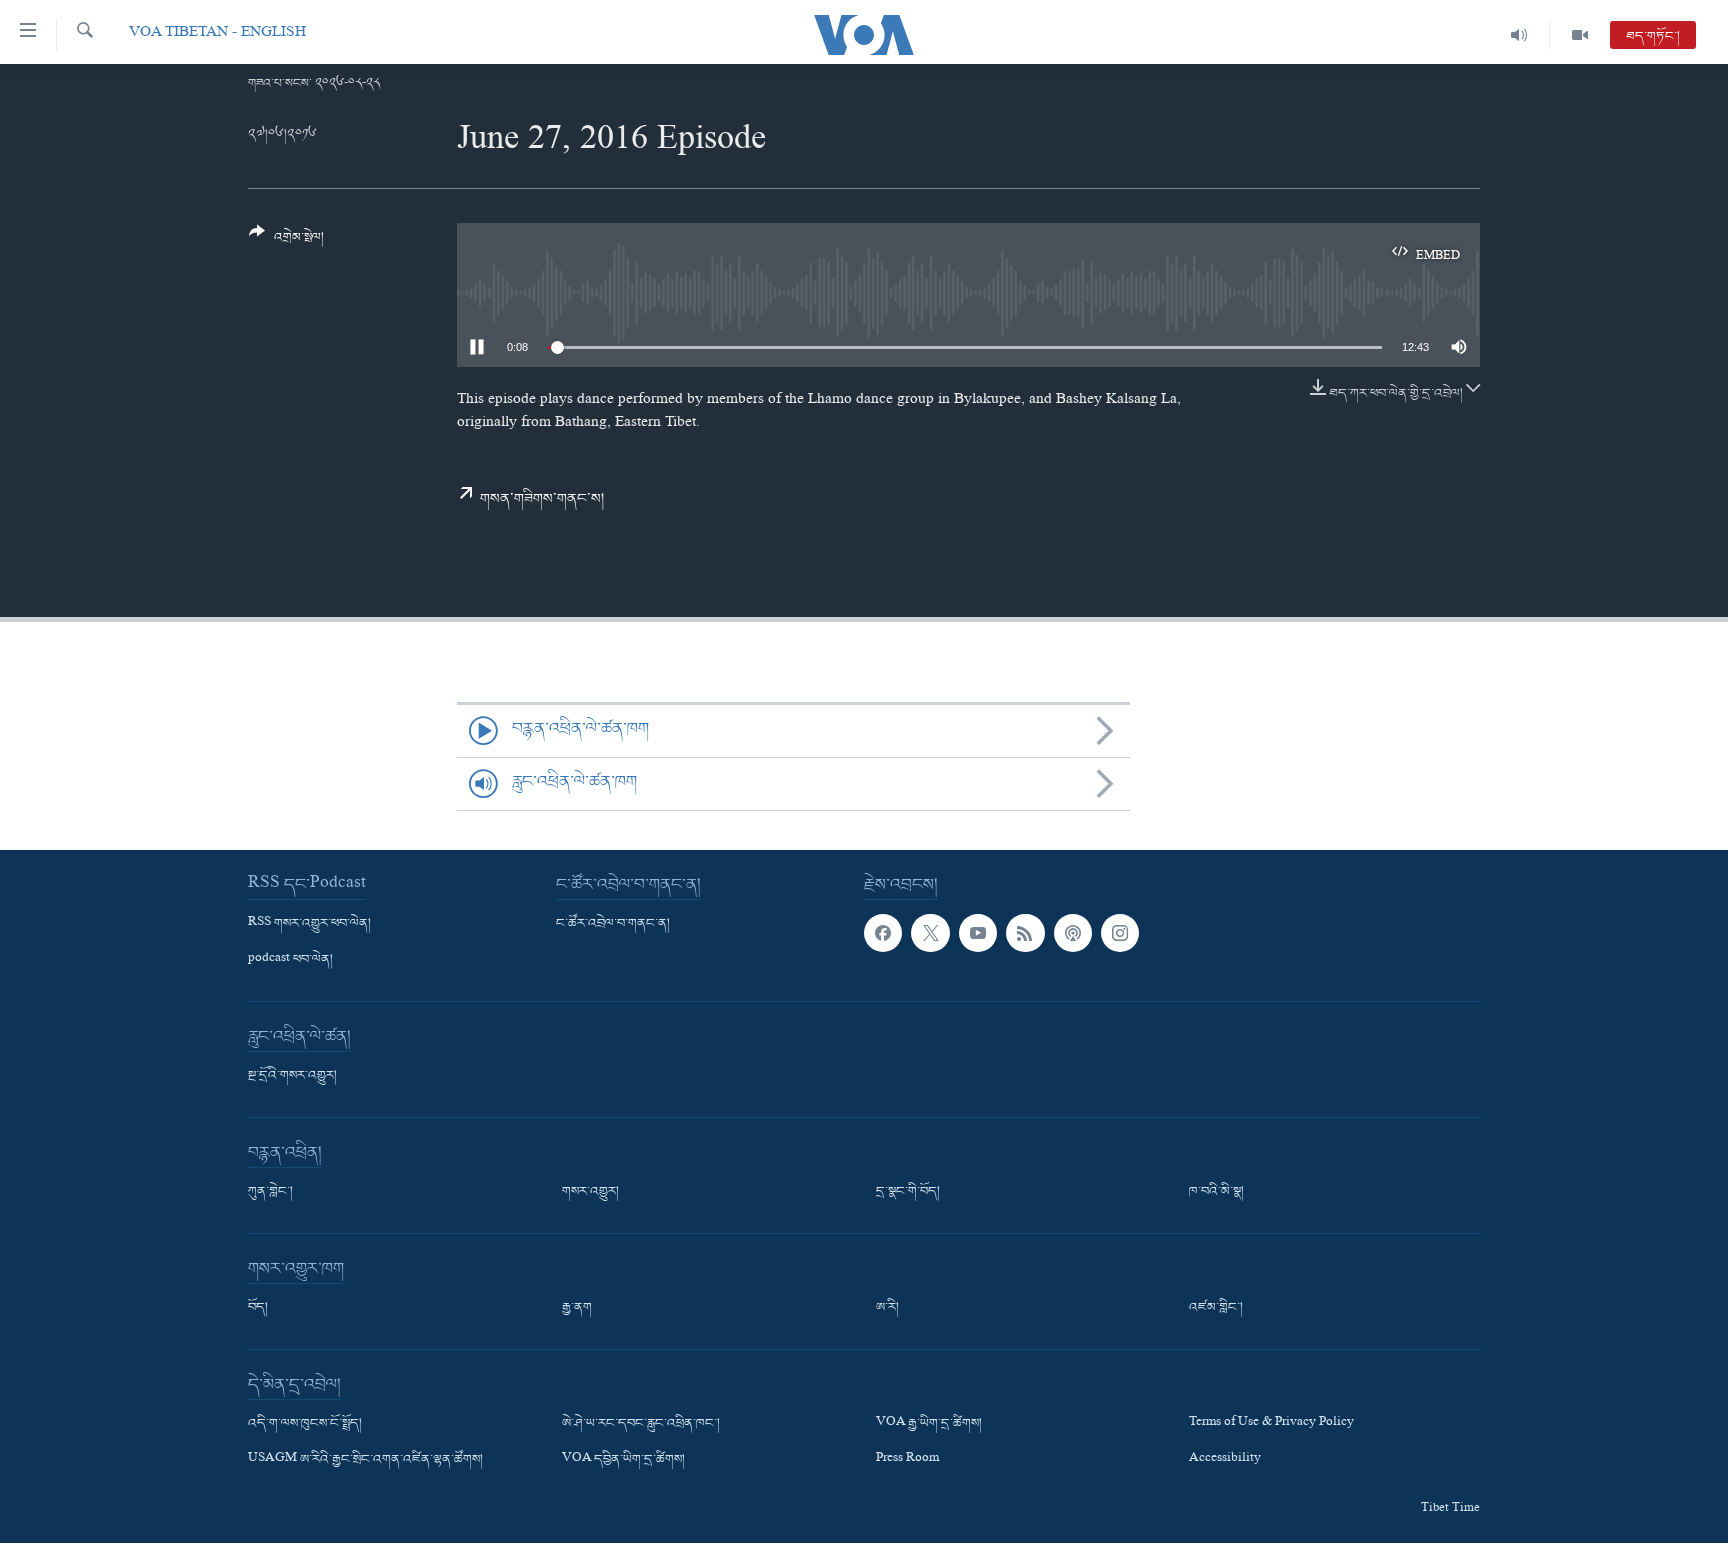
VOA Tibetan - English (217, 34)
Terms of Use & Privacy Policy (1271, 1424)
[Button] (286, 242)
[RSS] (1025, 933)
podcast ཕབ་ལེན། (290, 960)
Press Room (907, 1460)
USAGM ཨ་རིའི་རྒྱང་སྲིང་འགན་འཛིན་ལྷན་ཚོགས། (365, 1460)
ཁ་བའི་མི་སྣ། (1216, 1192)
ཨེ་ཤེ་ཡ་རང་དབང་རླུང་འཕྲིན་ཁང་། (641, 1424)
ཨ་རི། (887, 1308)
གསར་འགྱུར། (590, 1192)
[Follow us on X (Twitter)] (930, 933)
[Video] (1580, 35)
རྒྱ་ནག (577, 1308)
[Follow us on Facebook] (883, 933)
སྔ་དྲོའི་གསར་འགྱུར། (292, 1076)
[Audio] (1519, 35)
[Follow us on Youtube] (978, 933)
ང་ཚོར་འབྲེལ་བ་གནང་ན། (613, 924)
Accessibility (1225, 1460)
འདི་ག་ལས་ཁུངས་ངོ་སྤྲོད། (305, 1424)
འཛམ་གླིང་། (1216, 1308)
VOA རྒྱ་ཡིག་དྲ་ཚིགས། (929, 1424)
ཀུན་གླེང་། (270, 1192)
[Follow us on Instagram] (1120, 933)
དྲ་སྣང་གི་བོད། (908, 1192)
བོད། (258, 1308)
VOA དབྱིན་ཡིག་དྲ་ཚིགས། (623, 1460)
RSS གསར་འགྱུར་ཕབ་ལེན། (309, 924)
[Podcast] (1073, 933)
